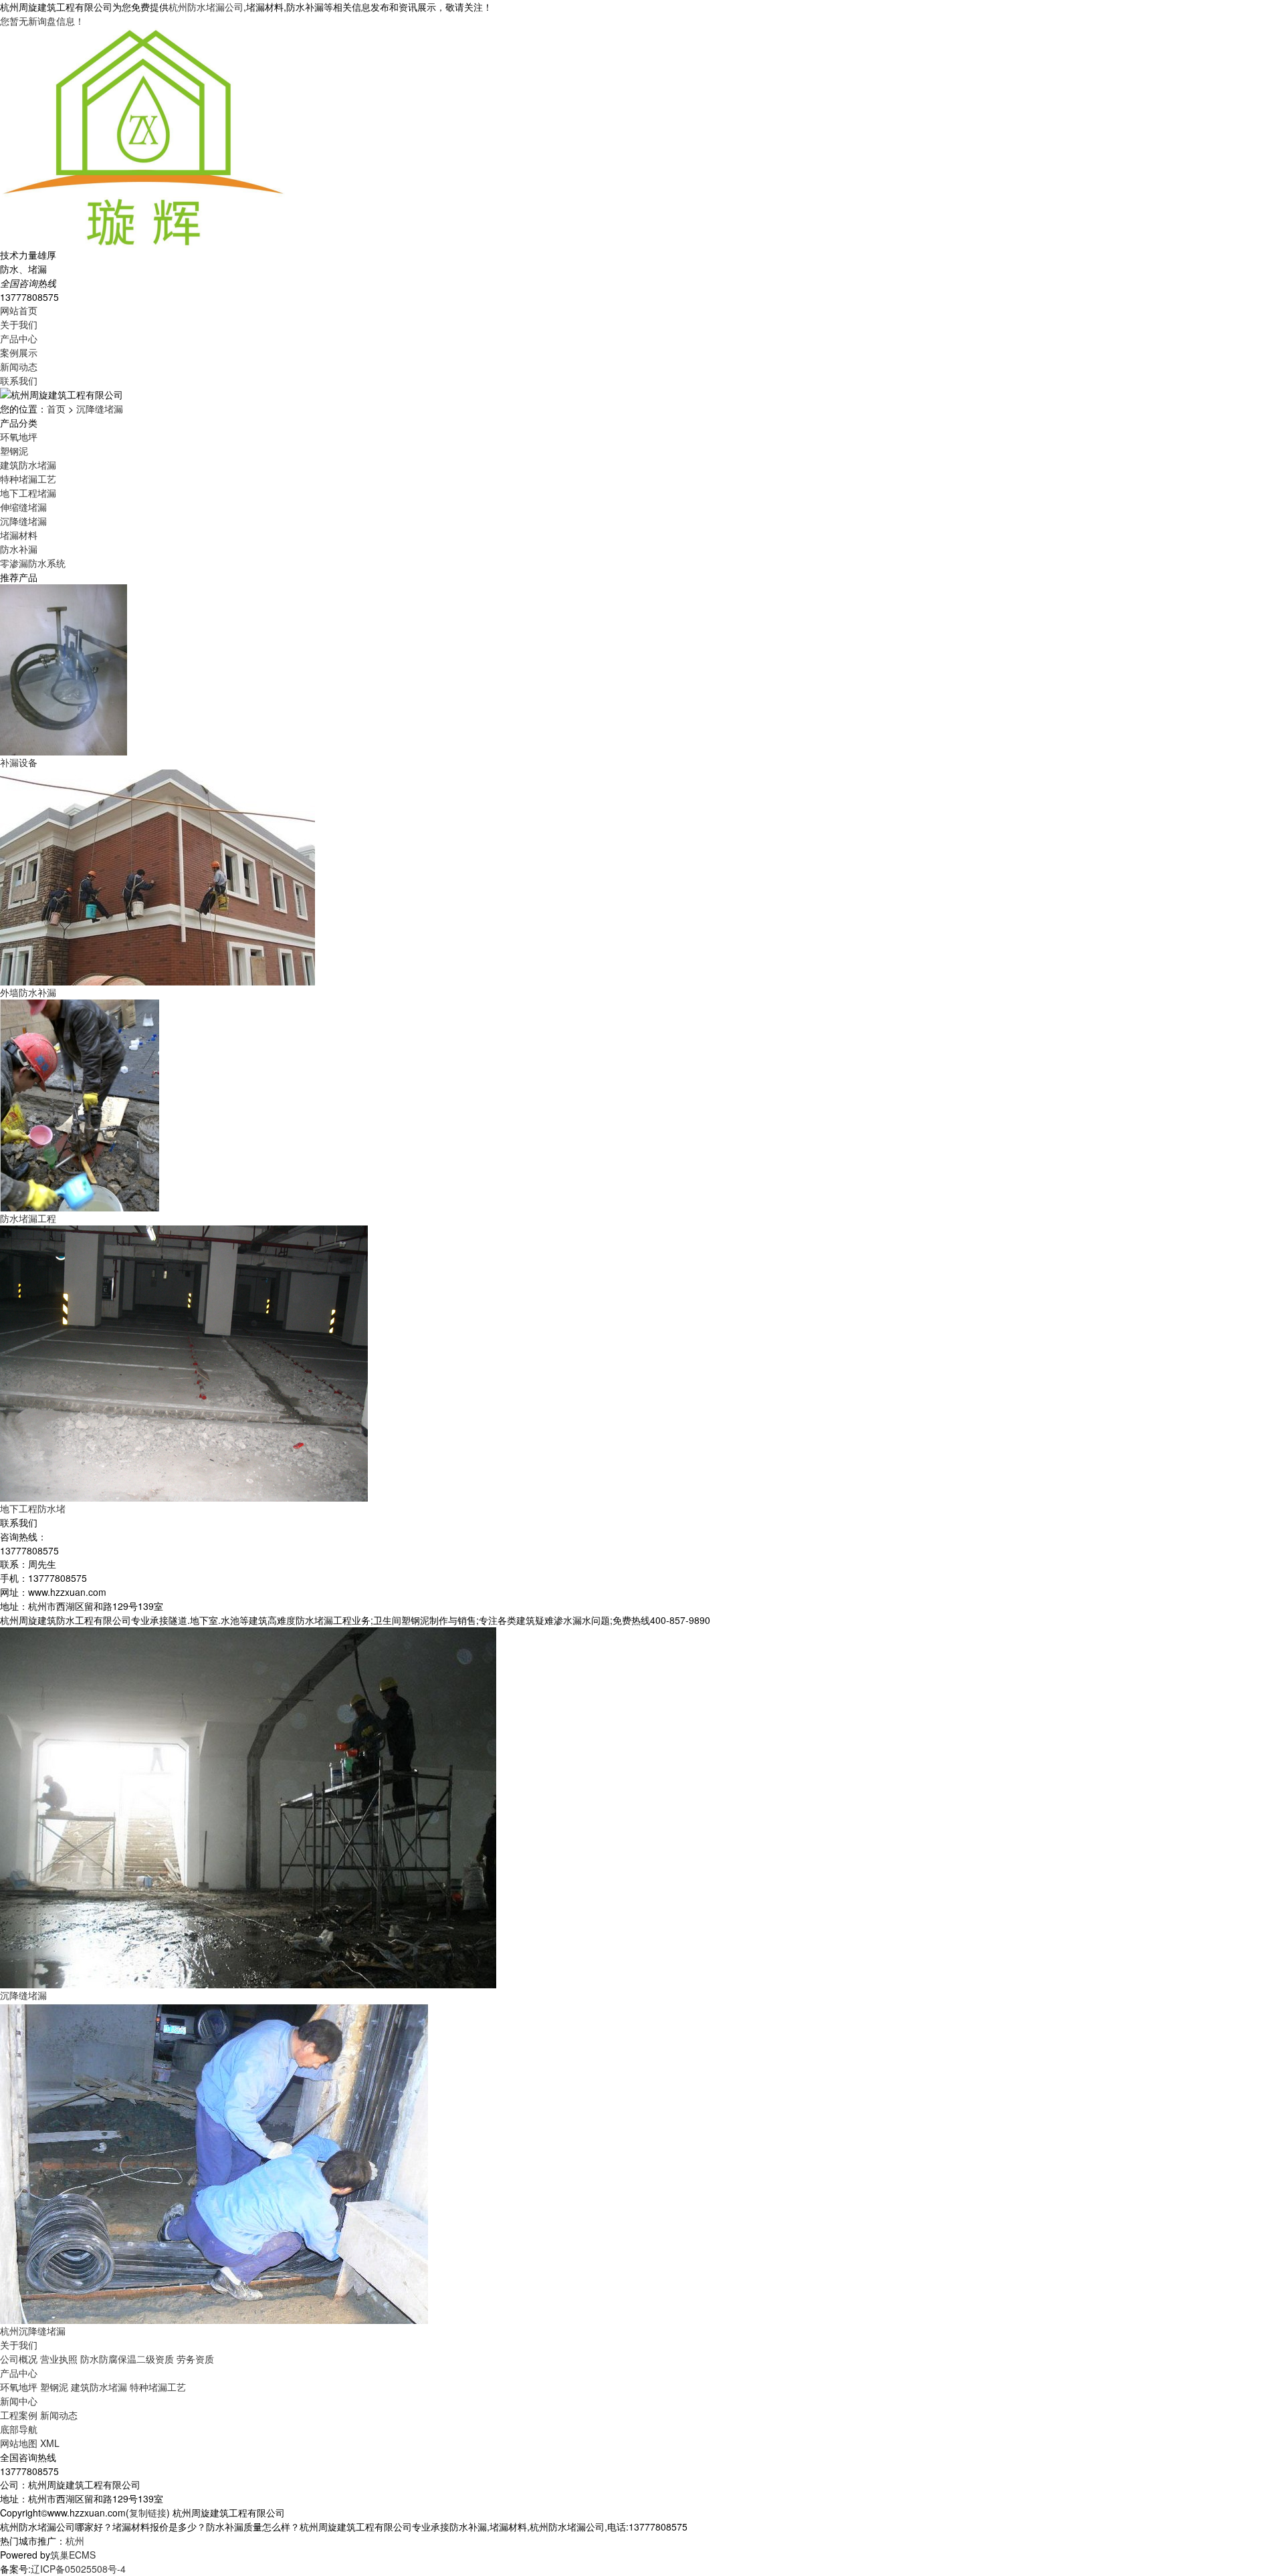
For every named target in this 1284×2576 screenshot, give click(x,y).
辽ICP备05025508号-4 (78, 2569)
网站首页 (19, 310)
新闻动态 (19, 366)
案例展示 (19, 352)
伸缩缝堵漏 (23, 507)
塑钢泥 (14, 451)
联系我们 (19, 380)
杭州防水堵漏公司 (206, 7)
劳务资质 (195, 2359)
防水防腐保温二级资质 (127, 2359)
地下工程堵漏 (28, 493)
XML (50, 2443)
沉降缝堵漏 (100, 408)
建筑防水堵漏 (28, 465)
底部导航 (19, 2429)
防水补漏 (19, 549)
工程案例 (19, 2415)
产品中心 (19, 338)
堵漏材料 (19, 535)
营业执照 (59, 2359)
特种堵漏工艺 (28, 479)
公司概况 (19, 2359)
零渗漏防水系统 (33, 563)
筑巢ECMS (73, 2555)
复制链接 (148, 2512)
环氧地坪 (19, 437)
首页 (56, 408)
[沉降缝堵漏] (248, 1806)
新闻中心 (19, 2401)
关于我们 (19, 324)
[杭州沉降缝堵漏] (214, 2161)
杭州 (75, 2541)
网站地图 (19, 2443)
